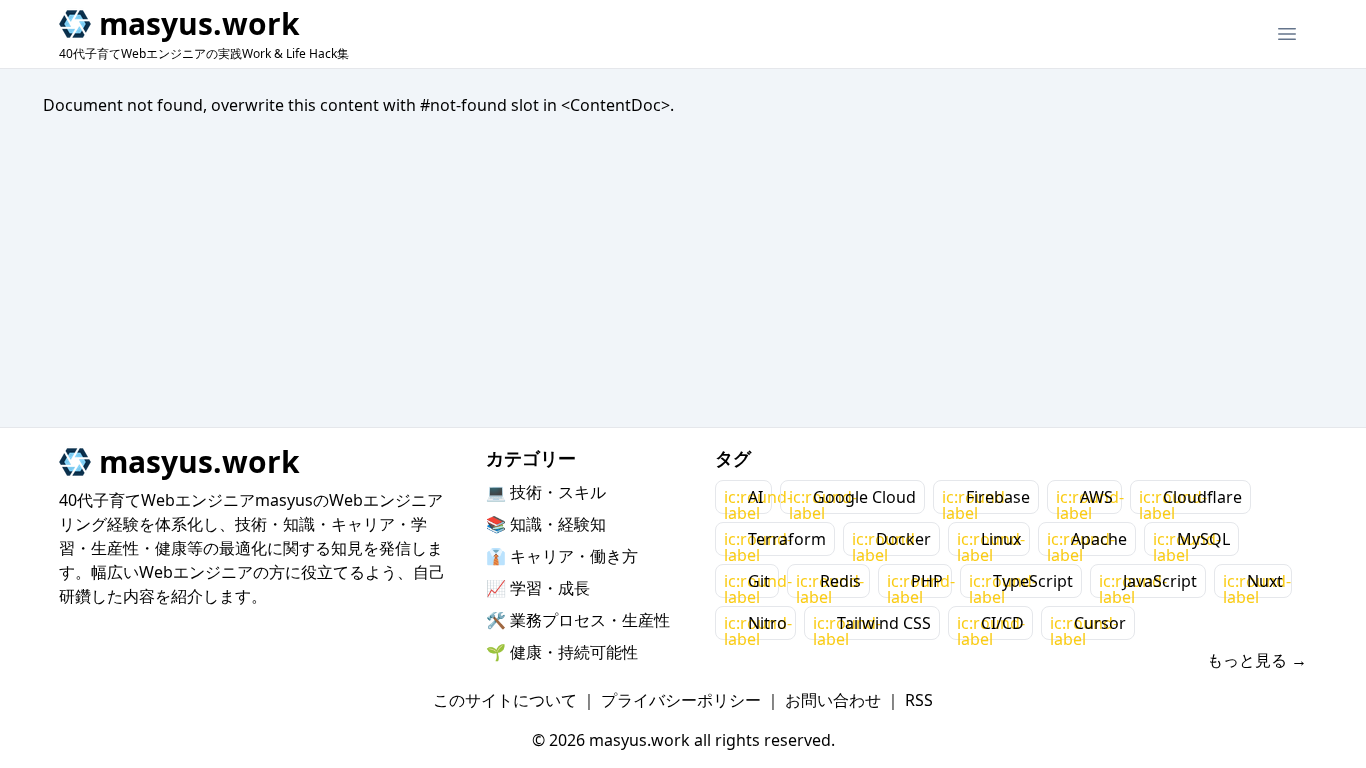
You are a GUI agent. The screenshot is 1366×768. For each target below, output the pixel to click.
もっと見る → (1257, 660)
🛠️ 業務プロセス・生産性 (578, 620)
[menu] (1287, 34)
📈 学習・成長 (538, 588)
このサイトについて (505, 700)
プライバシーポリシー (681, 700)
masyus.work (199, 24)
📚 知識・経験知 (546, 524)
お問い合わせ (833, 700)
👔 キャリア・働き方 (562, 556)
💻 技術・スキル (546, 492)
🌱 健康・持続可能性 (562, 652)
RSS (919, 700)
